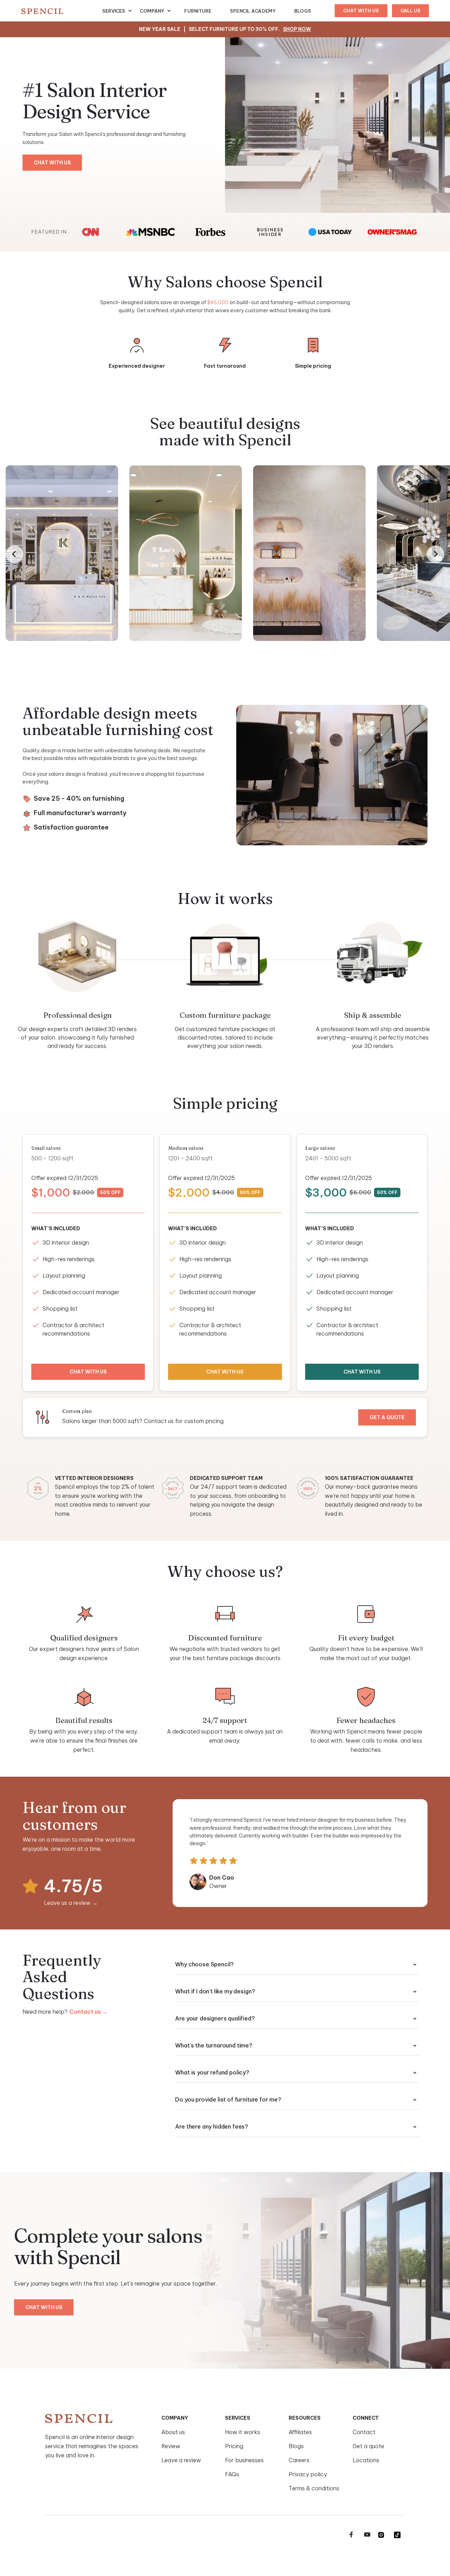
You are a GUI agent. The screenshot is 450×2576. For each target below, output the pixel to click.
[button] (117, 11)
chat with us (361, 11)
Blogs (303, 11)
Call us (410, 11)
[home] (62, 11)
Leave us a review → (71, 1903)
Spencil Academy (253, 11)
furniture (198, 11)
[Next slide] (436, 554)
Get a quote (387, 1417)
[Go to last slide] (14, 554)
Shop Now (297, 29)
